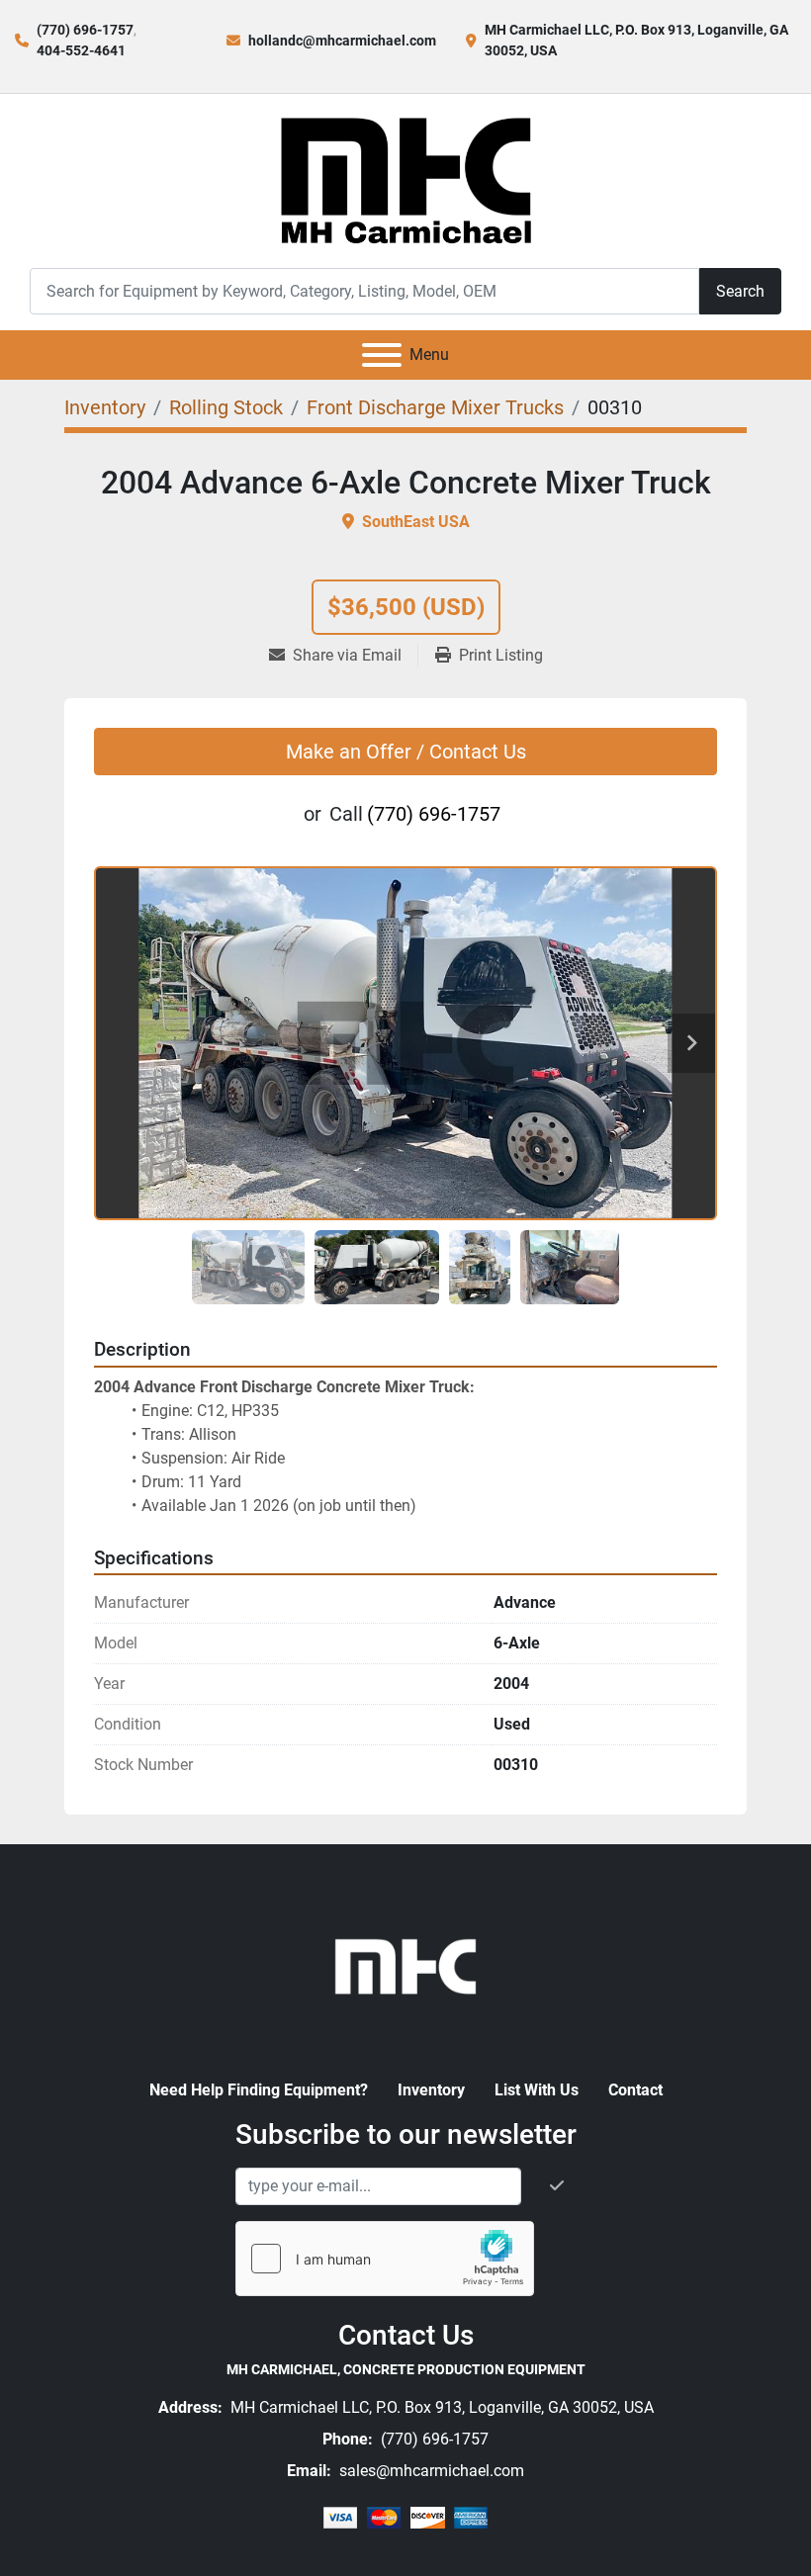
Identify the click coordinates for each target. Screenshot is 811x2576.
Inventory (431, 2090)
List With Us (537, 2090)
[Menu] (382, 355)
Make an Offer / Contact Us (406, 752)
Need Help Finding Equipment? (259, 2090)
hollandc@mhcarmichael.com (342, 41)
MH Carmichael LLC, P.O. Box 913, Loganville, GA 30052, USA (440, 2407)
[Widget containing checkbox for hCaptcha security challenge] (385, 2259)
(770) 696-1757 (85, 30)
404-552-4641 (81, 50)
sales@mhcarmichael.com (430, 2471)
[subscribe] (557, 2186)
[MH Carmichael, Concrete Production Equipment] (405, 1964)
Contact (635, 2090)
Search (740, 291)
